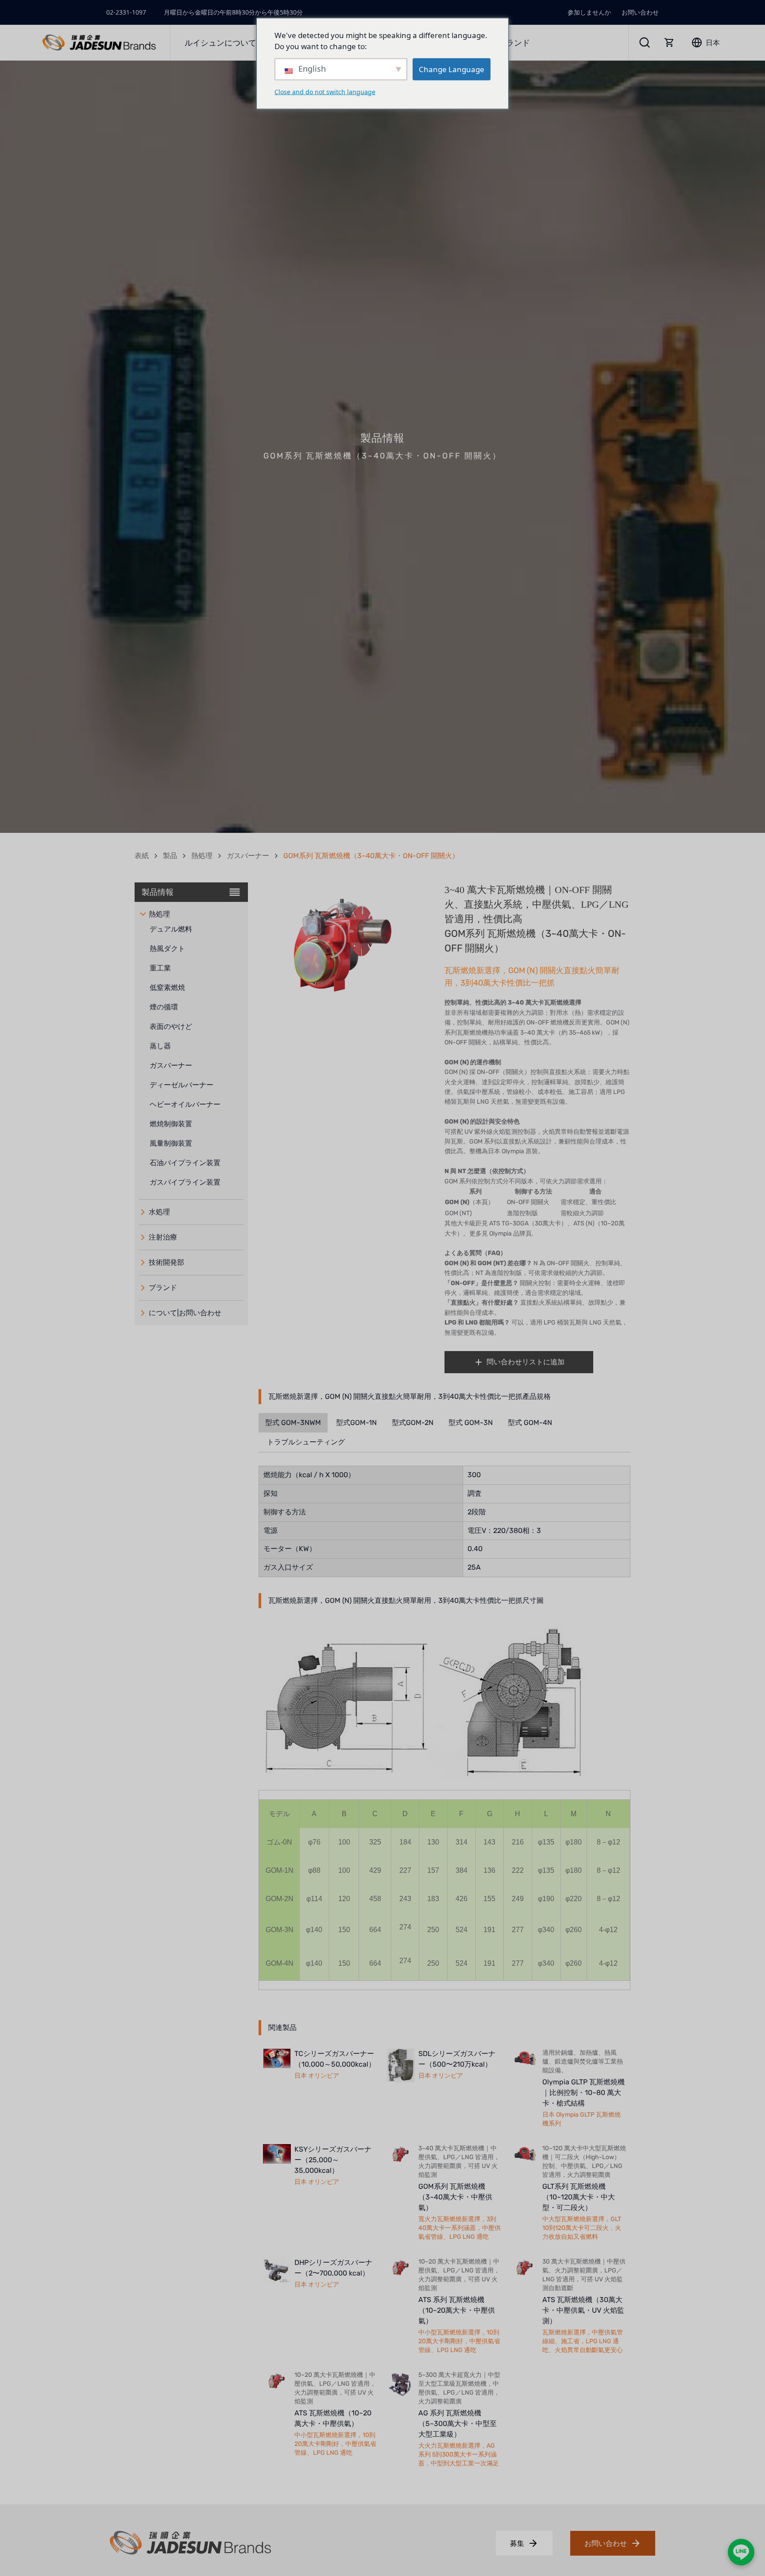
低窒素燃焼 (167, 988)
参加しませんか (589, 12)
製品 (170, 856)
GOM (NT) (458, 1213)
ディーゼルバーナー (182, 1085)
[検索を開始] (645, 42)
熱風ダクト (167, 949)
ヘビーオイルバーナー (185, 1104)
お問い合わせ (640, 12)
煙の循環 (164, 1007)
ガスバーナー (248, 856)
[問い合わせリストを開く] (669, 42)
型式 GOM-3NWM (293, 1423)
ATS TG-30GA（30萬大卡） (528, 1223)
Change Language (452, 69)
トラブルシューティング (306, 1442)
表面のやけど (171, 1026)
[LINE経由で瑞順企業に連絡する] (741, 2552)
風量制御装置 (171, 1143)
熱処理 (202, 856)
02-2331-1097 (126, 12)
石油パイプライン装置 (185, 1163)
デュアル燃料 (171, 929)
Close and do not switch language (325, 91)
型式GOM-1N (356, 1423)
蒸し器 (160, 1046)
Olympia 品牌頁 (510, 1234)
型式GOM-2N (413, 1423)
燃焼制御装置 (171, 1124)
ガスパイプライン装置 (185, 1182)
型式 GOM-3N (471, 1423)
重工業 (160, 968)
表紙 (142, 856)
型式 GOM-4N (530, 1423)
